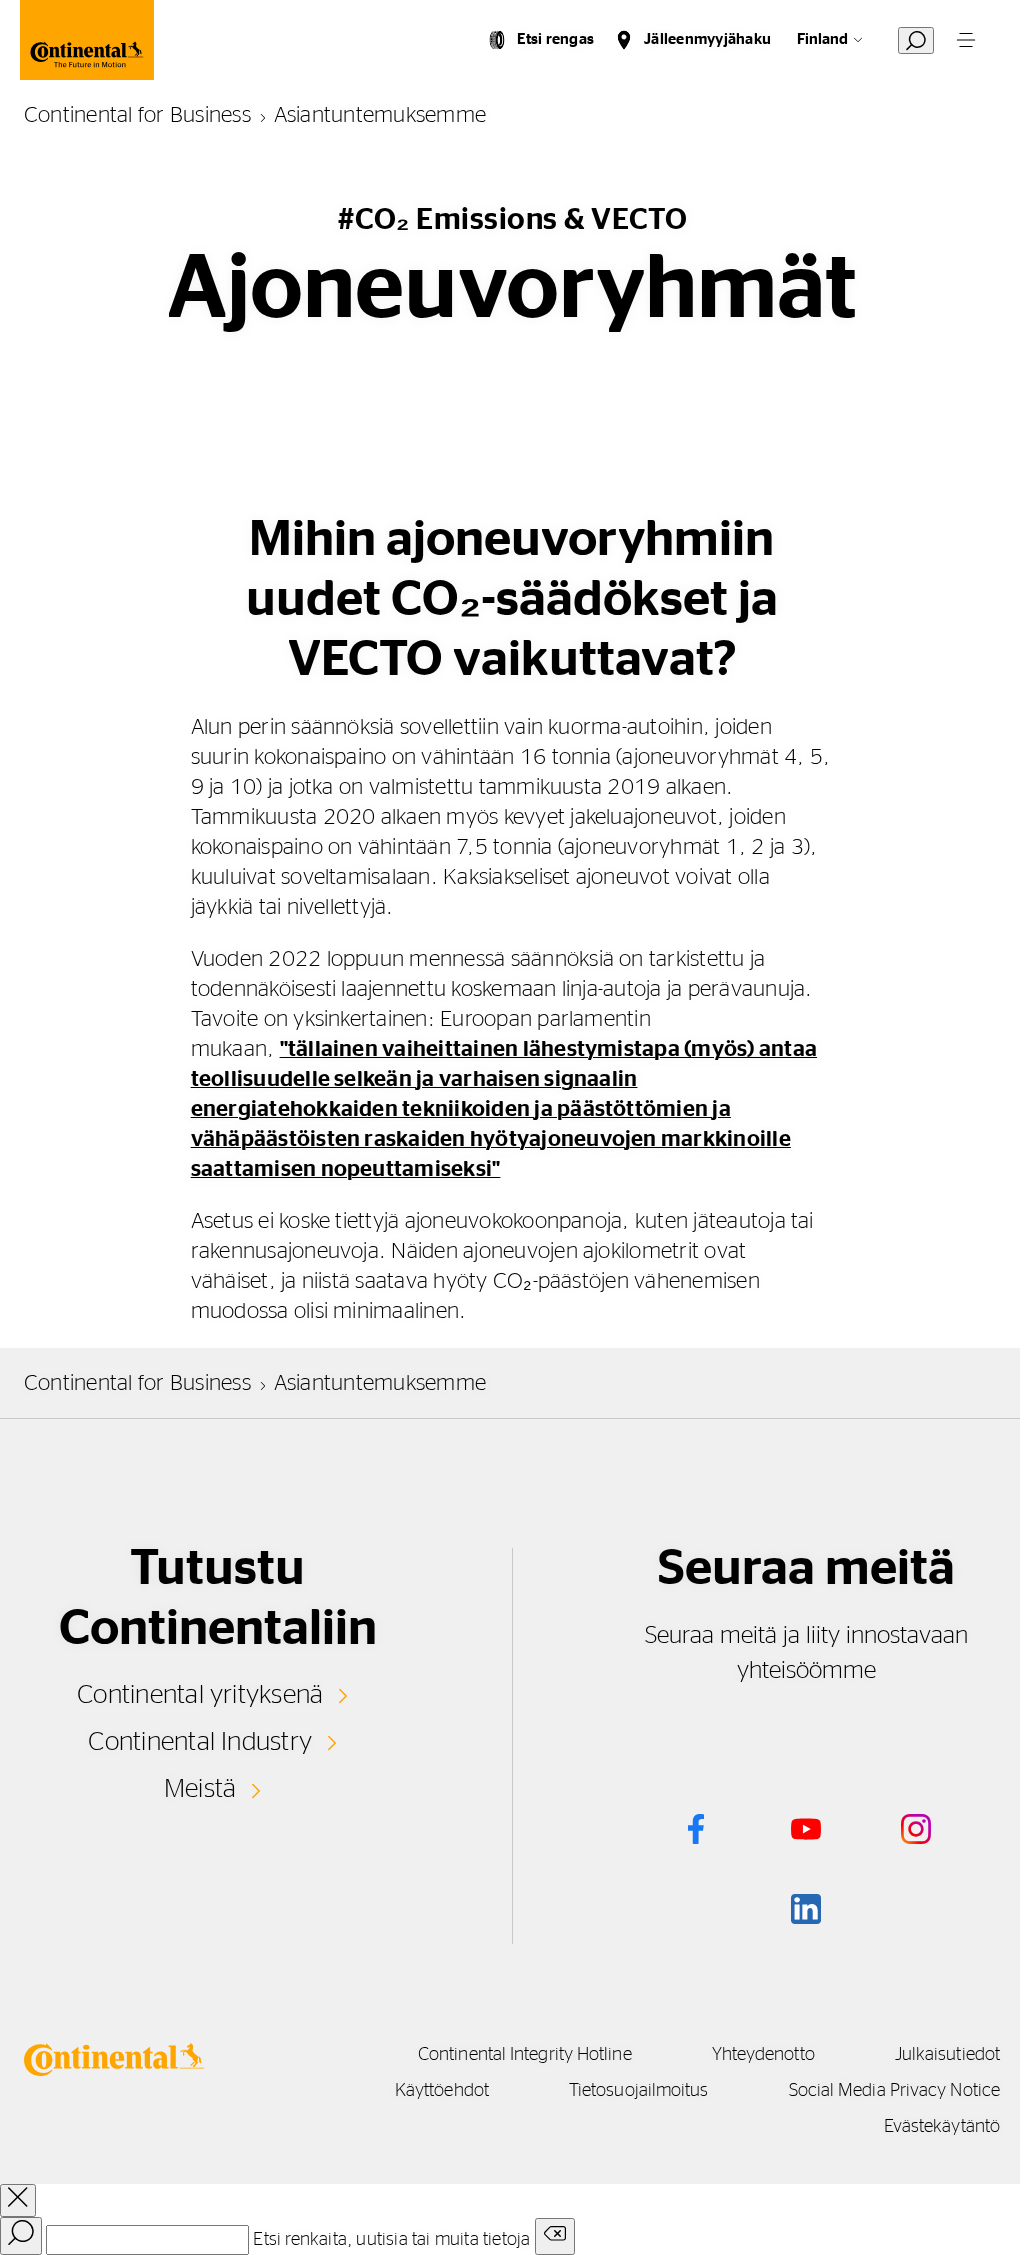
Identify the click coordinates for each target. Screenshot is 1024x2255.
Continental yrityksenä (200, 1695)
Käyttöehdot (442, 2091)
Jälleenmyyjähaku (707, 39)
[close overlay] (18, 2200)
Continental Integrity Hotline (525, 2055)
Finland (822, 39)
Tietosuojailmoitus (639, 2091)
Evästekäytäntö (942, 2127)
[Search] (21, 2236)
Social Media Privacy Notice (894, 2091)
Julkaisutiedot (947, 2055)
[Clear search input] (555, 2236)
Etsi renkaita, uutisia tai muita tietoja (391, 2240)
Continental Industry (200, 1742)
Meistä (200, 1789)
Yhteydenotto (763, 2055)
